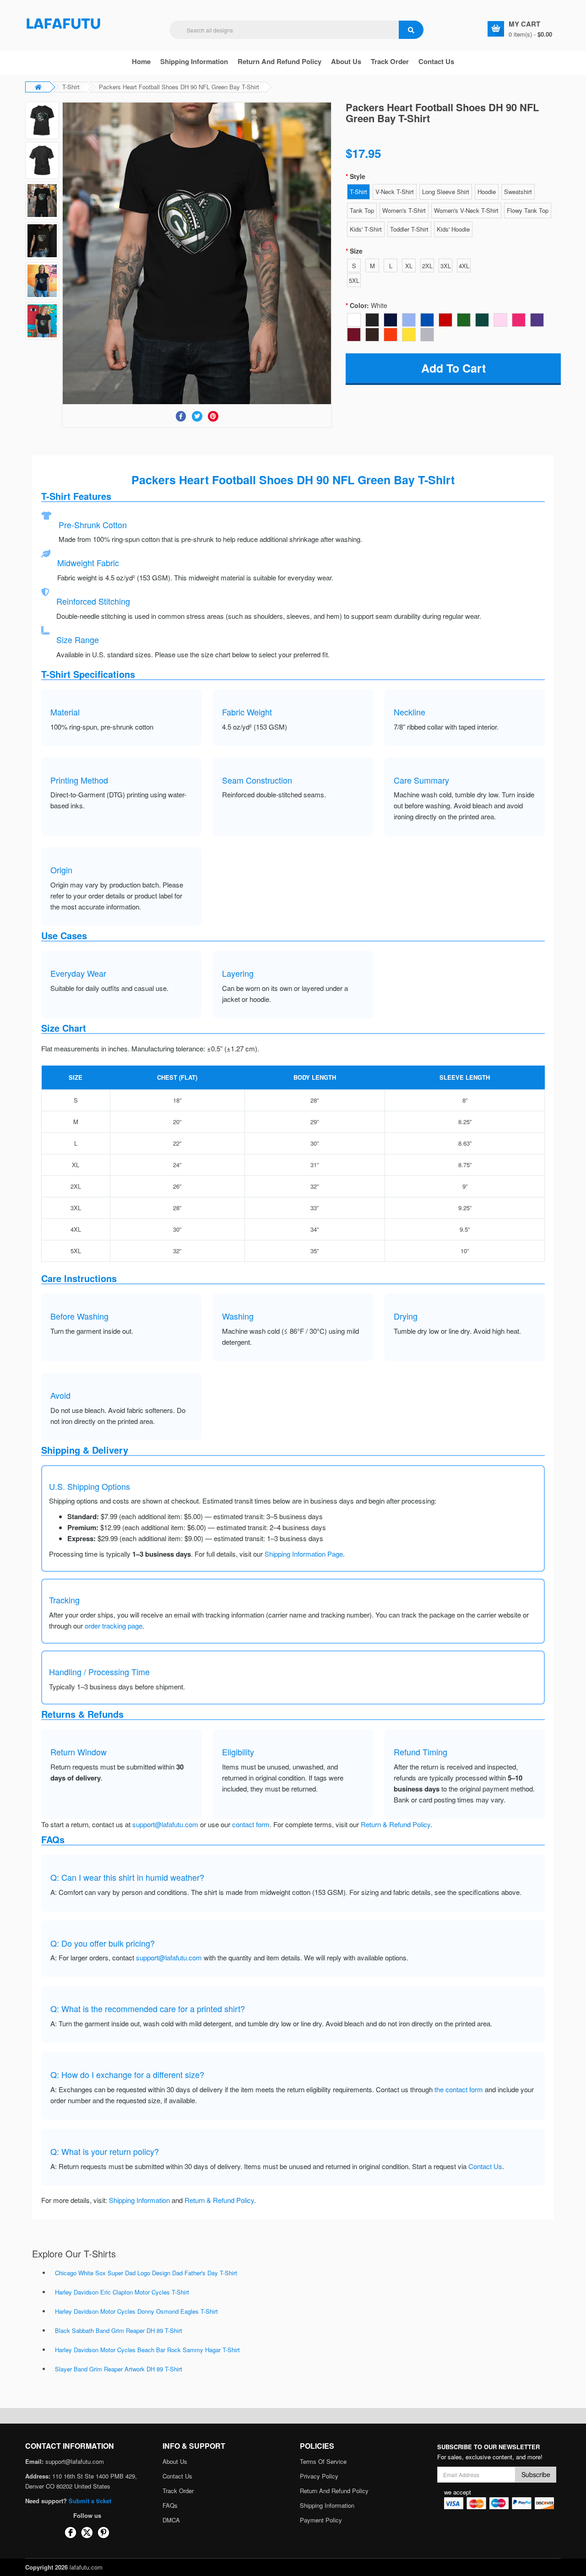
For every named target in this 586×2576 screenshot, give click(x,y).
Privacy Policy (319, 2476)
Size (356, 251)
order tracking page (114, 1626)
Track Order (390, 61)
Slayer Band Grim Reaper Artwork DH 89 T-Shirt (119, 2369)
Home (141, 61)
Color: (369, 305)
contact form (251, 1824)
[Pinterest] (213, 416)
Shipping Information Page (304, 1554)
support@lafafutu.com (165, 1824)
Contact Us (436, 61)
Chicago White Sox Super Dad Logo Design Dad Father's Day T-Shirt (146, 2273)
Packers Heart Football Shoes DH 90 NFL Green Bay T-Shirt (179, 87)
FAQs (170, 2505)
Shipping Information (194, 61)
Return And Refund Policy (279, 61)
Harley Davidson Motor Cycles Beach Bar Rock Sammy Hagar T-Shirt (147, 2350)
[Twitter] (197, 416)
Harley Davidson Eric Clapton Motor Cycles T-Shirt (122, 2292)
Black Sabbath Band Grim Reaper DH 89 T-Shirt (119, 2330)
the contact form (459, 2089)
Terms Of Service (323, 2461)
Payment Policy (321, 2520)
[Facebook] (181, 416)
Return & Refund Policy (396, 1824)
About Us (175, 2461)
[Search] (411, 30)
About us (346, 61)
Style (358, 176)
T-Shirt (71, 87)
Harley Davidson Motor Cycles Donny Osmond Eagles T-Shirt (136, 2311)
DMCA (171, 2520)
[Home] (64, 23)
